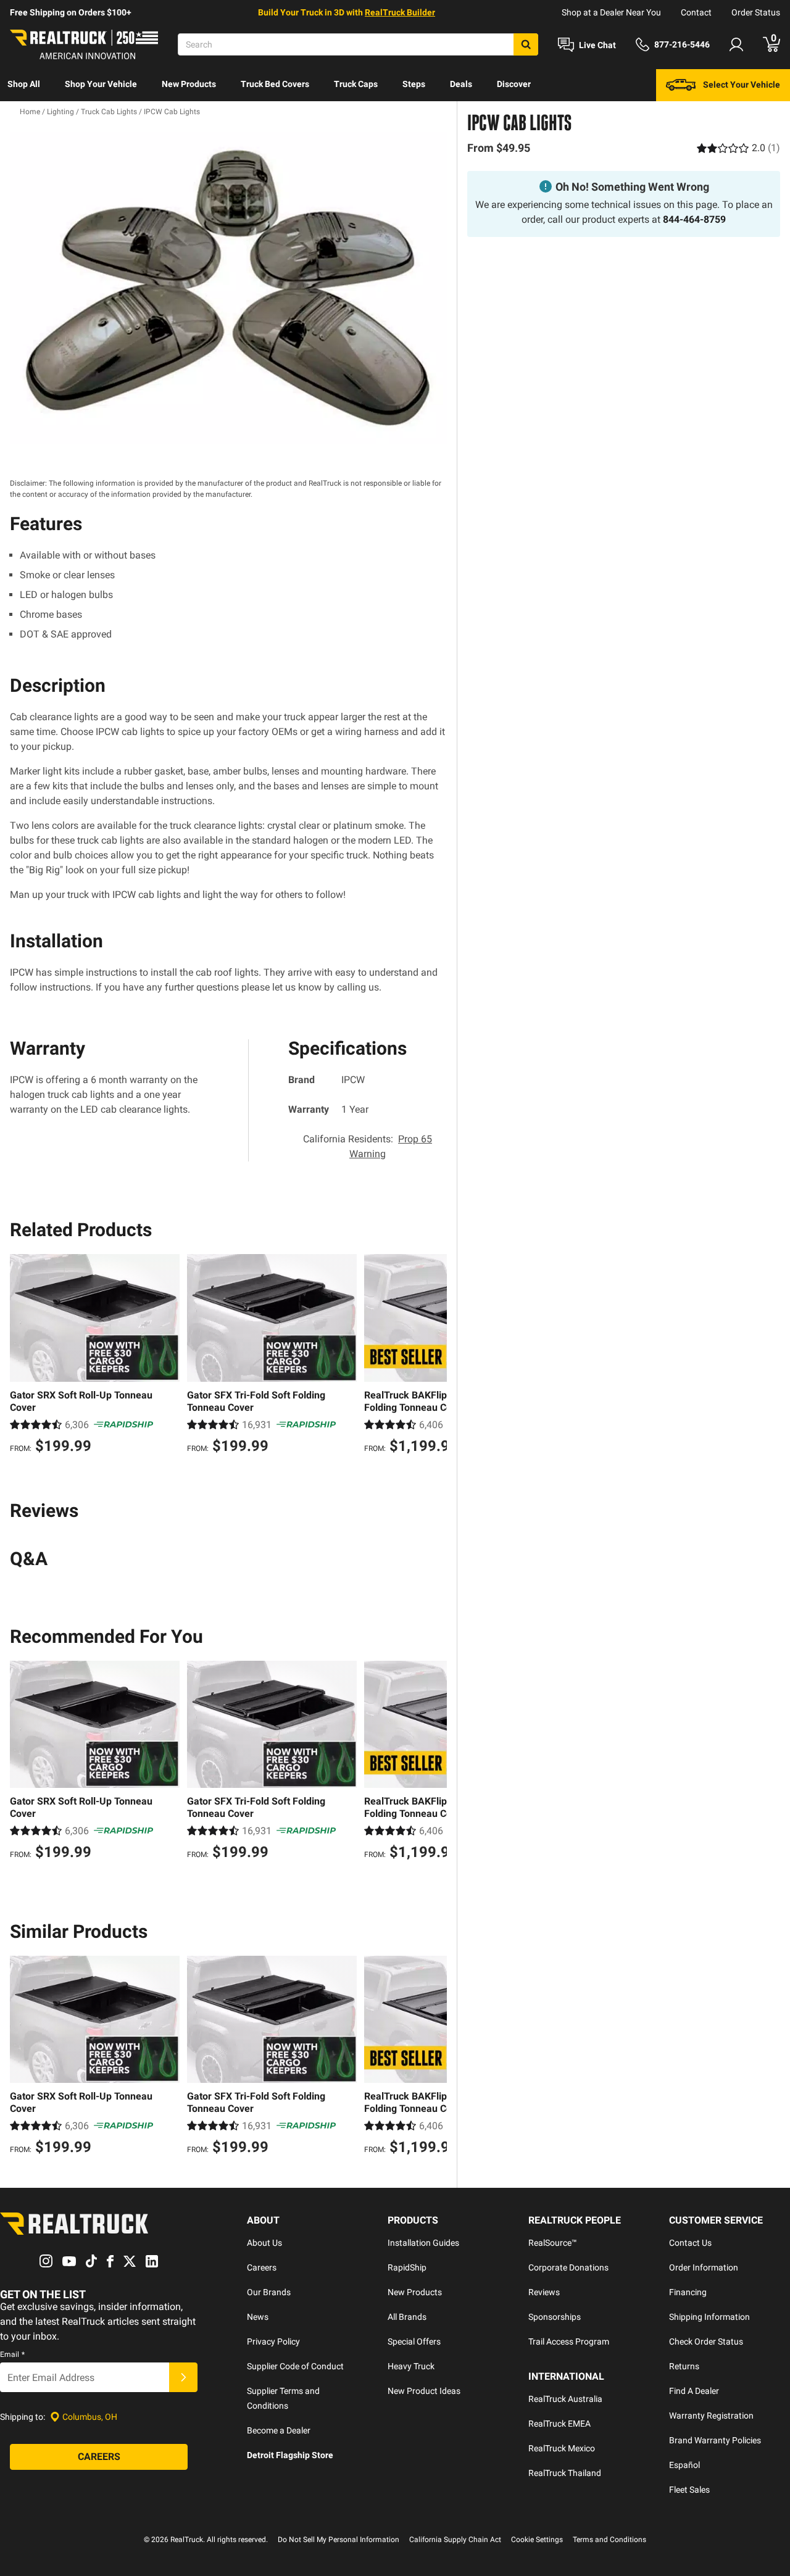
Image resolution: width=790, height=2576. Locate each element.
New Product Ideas (424, 2391)
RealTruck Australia (565, 2399)
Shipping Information (709, 2317)
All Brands (407, 2317)
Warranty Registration (711, 2416)
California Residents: (368, 1146)
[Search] (526, 44)
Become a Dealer (279, 2430)
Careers (262, 2267)
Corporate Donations (568, 2267)
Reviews (544, 2292)
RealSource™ (553, 2243)
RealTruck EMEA (559, 2424)
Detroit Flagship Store (290, 2455)
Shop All (24, 84)
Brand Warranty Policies (715, 2440)
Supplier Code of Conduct (295, 2366)
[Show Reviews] (738, 148)
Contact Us (690, 2243)
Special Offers (414, 2341)
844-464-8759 (694, 219)
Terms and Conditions (609, 2540)
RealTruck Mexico (562, 2448)
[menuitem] (24, 85)
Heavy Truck (411, 2366)
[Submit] (183, 2377)
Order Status (756, 12)
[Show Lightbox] (228, 288)
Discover (514, 84)
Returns (684, 2366)
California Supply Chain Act (455, 2540)
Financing (688, 2292)
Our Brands (269, 2292)
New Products (189, 84)
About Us (264, 2243)
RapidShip (407, 2267)
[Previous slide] (22, 1355)
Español (684, 2465)
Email (12, 2354)
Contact (696, 12)
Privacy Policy (273, 2341)
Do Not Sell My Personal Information (339, 2540)
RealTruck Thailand (565, 2473)
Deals (461, 84)
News (258, 2317)
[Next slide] (434, 1355)
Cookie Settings (537, 2540)
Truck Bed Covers (275, 84)
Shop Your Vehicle (101, 84)
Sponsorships (555, 2317)
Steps (414, 84)
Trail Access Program (569, 2341)
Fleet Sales (689, 2490)
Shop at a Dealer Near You (611, 12)
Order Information (704, 2267)
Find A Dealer (694, 2391)
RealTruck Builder (400, 12)
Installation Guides (423, 2243)
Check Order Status (706, 2341)
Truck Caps (356, 84)
